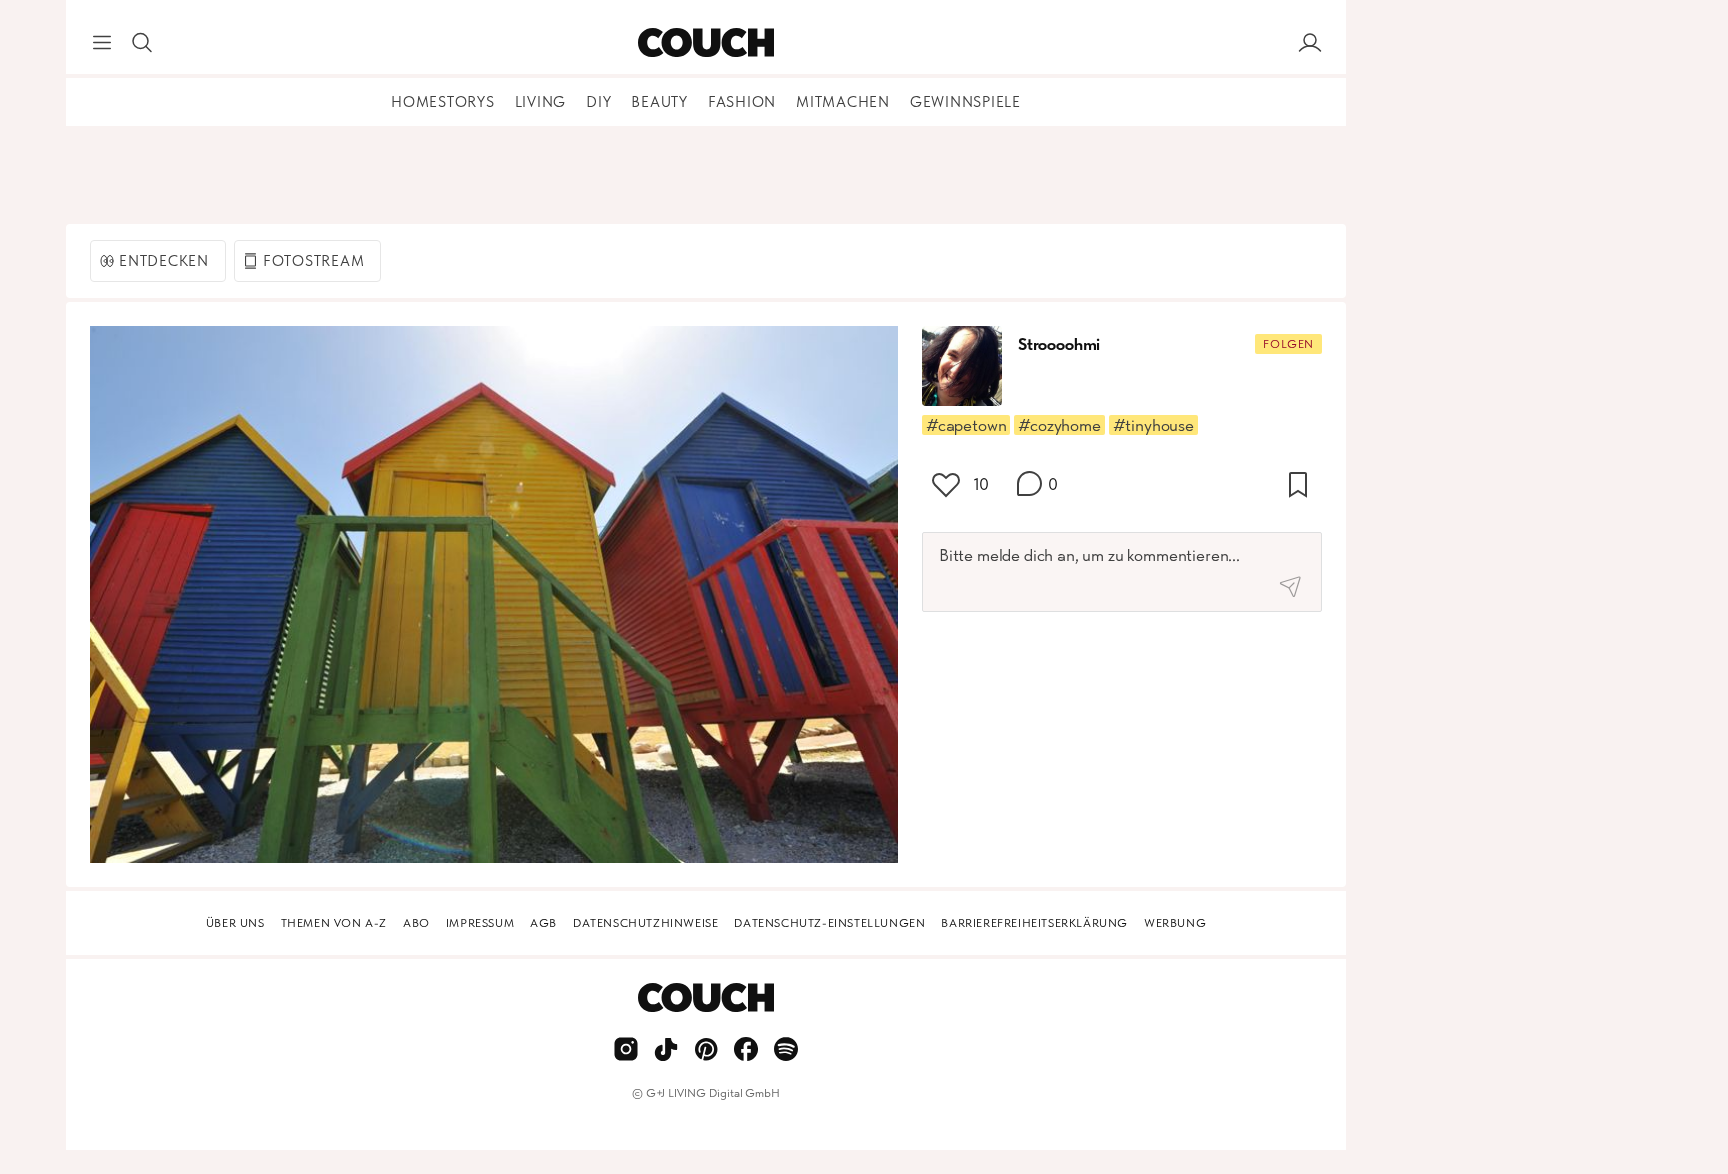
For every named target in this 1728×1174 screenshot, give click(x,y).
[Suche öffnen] (142, 43)
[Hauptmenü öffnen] (102, 43)
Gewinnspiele (965, 102)
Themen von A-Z (334, 923)
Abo (416, 923)
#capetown (966, 425)
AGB (543, 923)
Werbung (1175, 923)
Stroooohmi (1059, 344)
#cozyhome (1059, 425)
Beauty (659, 102)
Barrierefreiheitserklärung (1034, 923)
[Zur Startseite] (705, 43)
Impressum (480, 923)
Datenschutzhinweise (645, 923)
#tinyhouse (1153, 425)
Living (541, 102)
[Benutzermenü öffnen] (1310, 43)
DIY (598, 102)
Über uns (235, 923)
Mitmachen (843, 102)
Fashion (742, 102)
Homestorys (443, 102)
